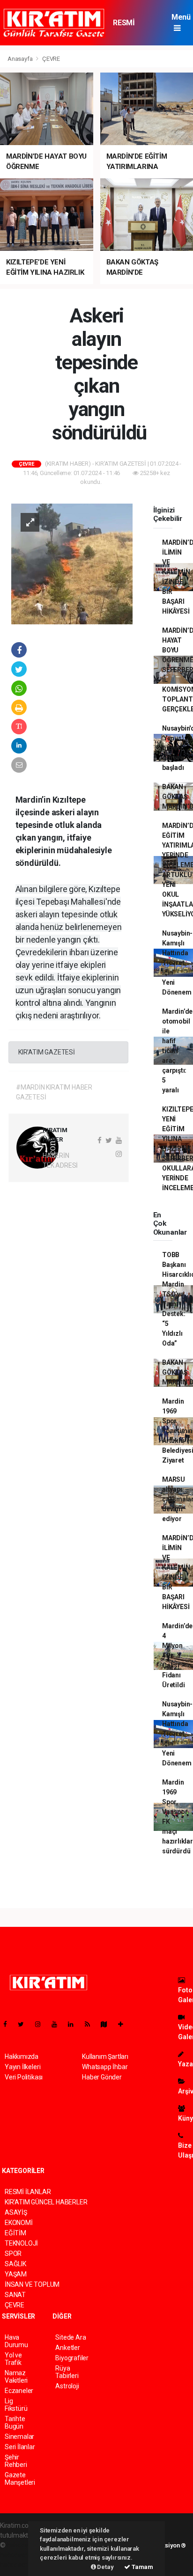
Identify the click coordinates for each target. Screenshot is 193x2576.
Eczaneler (19, 2391)
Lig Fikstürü (16, 2405)
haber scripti (18, 2555)
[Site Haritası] (108, 2024)
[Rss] (91, 2024)
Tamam (142, 2567)
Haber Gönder (102, 2077)
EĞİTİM (15, 2233)
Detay (105, 2567)
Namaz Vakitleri (16, 2377)
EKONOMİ (19, 2223)
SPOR (13, 2254)
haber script (17, 2565)
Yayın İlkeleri (22, 2067)
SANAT (15, 2295)
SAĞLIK (15, 2264)
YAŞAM (16, 2274)
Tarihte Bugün (15, 2422)
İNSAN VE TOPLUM (32, 2284)
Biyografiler (72, 2358)
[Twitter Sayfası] (25, 2024)
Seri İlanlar (20, 2447)
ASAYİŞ (16, 2212)
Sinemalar (19, 2437)
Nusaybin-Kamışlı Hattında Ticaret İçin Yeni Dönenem (177, 963)
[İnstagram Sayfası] (42, 2024)
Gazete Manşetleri (20, 2479)
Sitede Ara (71, 2337)
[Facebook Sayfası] (9, 2024)
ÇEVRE (51, 59)
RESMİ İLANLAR (128, 27)
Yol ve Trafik (13, 2359)
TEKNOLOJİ (21, 2243)
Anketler (67, 2348)
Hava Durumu (16, 2341)
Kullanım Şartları (105, 2056)
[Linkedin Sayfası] (74, 2024)
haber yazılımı (27, 2545)
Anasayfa (21, 59)
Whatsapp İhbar (105, 2067)
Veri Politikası (24, 2077)
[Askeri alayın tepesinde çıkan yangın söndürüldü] (72, 563)
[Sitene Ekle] (124, 2024)
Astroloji (67, 2386)
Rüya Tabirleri (67, 2372)
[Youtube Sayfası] (58, 2024)
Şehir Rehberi (16, 2461)
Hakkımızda (22, 2056)
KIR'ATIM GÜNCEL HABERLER (46, 2202)
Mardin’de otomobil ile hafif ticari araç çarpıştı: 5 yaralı (177, 1051)
